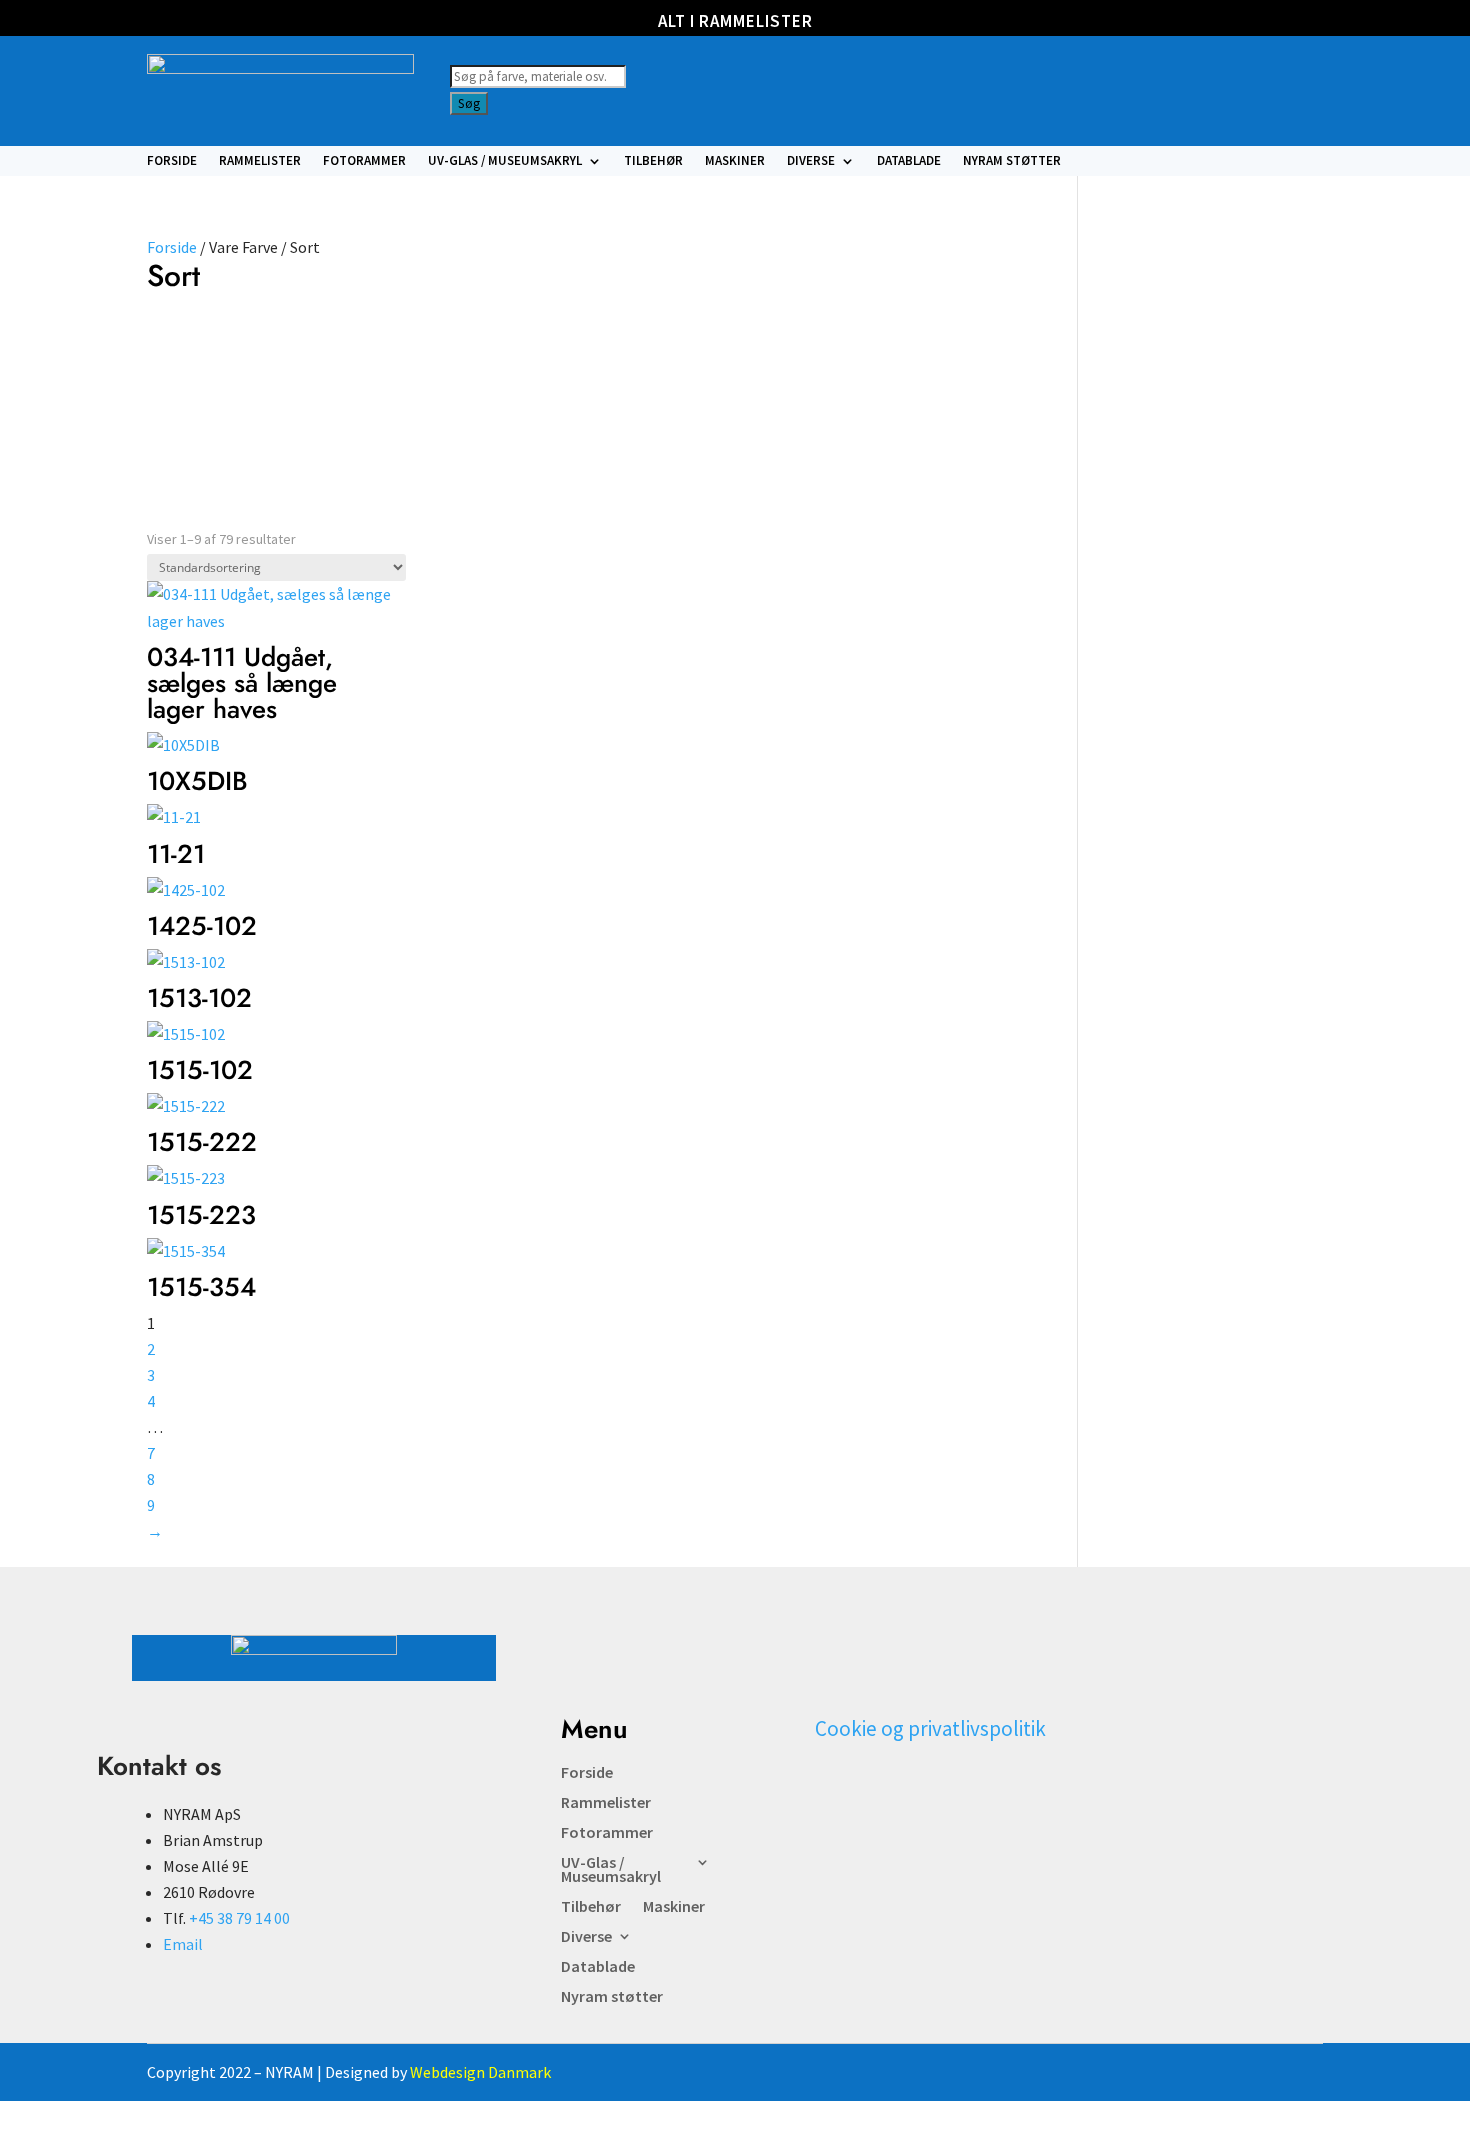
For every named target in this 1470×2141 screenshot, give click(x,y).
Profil (280, 346)
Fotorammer (364, 161)
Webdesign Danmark (480, 2072)
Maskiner (735, 161)
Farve (173, 346)
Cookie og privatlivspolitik (930, 1728)
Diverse (811, 161)
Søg (469, 103)
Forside (172, 161)
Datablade (909, 161)
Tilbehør (653, 161)
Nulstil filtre (432, 366)
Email (183, 1944)
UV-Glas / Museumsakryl (505, 161)
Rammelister (260, 161)
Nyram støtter (1012, 161)
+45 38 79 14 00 (239, 1918)
